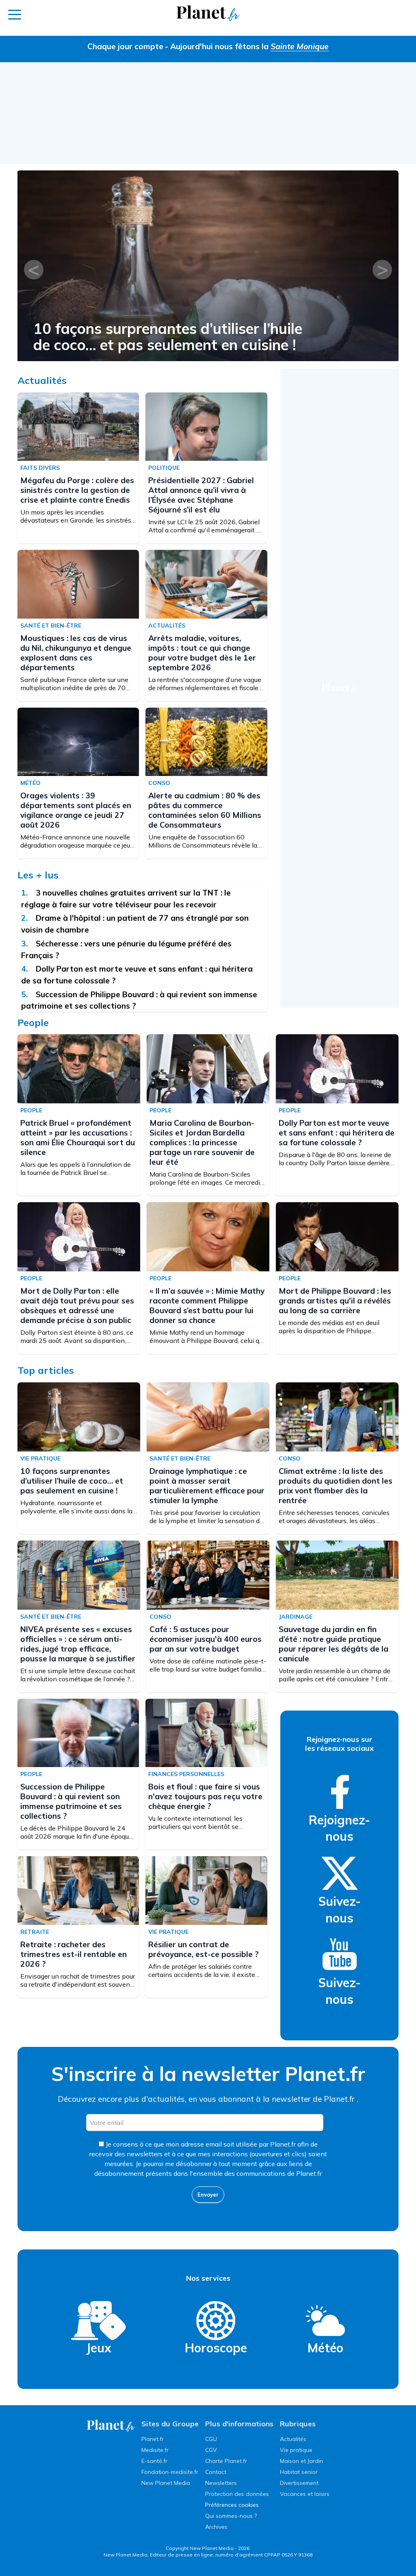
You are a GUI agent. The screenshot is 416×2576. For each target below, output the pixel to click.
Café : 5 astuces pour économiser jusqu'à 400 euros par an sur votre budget (206, 1639)
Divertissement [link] (299, 2483)
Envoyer (208, 2195)
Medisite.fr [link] (155, 2450)
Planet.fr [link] (153, 2439)
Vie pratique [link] (296, 2450)
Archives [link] (216, 2527)
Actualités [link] (293, 2439)
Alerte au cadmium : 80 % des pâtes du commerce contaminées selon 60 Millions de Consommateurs (205, 810)
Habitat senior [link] (299, 2472)
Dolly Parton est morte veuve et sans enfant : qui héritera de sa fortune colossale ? (337, 1133)
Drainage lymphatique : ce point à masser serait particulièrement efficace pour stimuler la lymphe (207, 1486)
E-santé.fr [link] (154, 2461)
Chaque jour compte (125, 46)
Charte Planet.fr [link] (226, 2461)
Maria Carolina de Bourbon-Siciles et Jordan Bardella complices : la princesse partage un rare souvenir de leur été (202, 1142)
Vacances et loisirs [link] (305, 2494)
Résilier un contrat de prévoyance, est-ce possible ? (204, 1949)
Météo (325, 2348)
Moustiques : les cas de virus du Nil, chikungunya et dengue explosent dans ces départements (76, 653)
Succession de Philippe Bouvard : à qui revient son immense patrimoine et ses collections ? (71, 1801)
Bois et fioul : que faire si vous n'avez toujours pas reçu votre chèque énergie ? (205, 1796)
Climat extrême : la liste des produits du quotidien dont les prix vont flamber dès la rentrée (336, 1486)
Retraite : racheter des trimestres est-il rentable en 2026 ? (74, 1954)
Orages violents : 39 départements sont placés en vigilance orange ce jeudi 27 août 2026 (76, 810)
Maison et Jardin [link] (301, 2461)
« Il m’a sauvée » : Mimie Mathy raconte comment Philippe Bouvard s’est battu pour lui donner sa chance (207, 1305)
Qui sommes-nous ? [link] (231, 2516)
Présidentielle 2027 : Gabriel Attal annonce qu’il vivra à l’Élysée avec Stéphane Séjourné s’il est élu (205, 337)
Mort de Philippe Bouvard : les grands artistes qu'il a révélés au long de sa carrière (335, 1301)
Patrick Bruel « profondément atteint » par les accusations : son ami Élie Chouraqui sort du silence (78, 1138)
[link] (340, 1792)
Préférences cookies (232, 2505)
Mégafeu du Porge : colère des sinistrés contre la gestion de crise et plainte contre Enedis (77, 490)
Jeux (99, 2348)
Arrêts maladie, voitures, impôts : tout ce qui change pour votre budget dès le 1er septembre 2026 (202, 653)
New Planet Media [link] (166, 2483)
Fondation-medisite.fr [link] (170, 2472)
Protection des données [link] (237, 2494)
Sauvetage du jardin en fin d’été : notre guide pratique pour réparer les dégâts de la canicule (334, 1644)
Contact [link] (216, 2472)
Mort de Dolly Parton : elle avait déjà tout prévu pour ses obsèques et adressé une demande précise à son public (77, 1305)
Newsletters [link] (221, 2483)
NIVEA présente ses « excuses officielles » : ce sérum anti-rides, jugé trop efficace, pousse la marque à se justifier (78, 1644)
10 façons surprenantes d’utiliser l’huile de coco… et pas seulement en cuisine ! (72, 1481)
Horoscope (216, 2348)
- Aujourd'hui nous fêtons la (247, 46)
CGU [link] (211, 2439)
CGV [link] (211, 2450)
